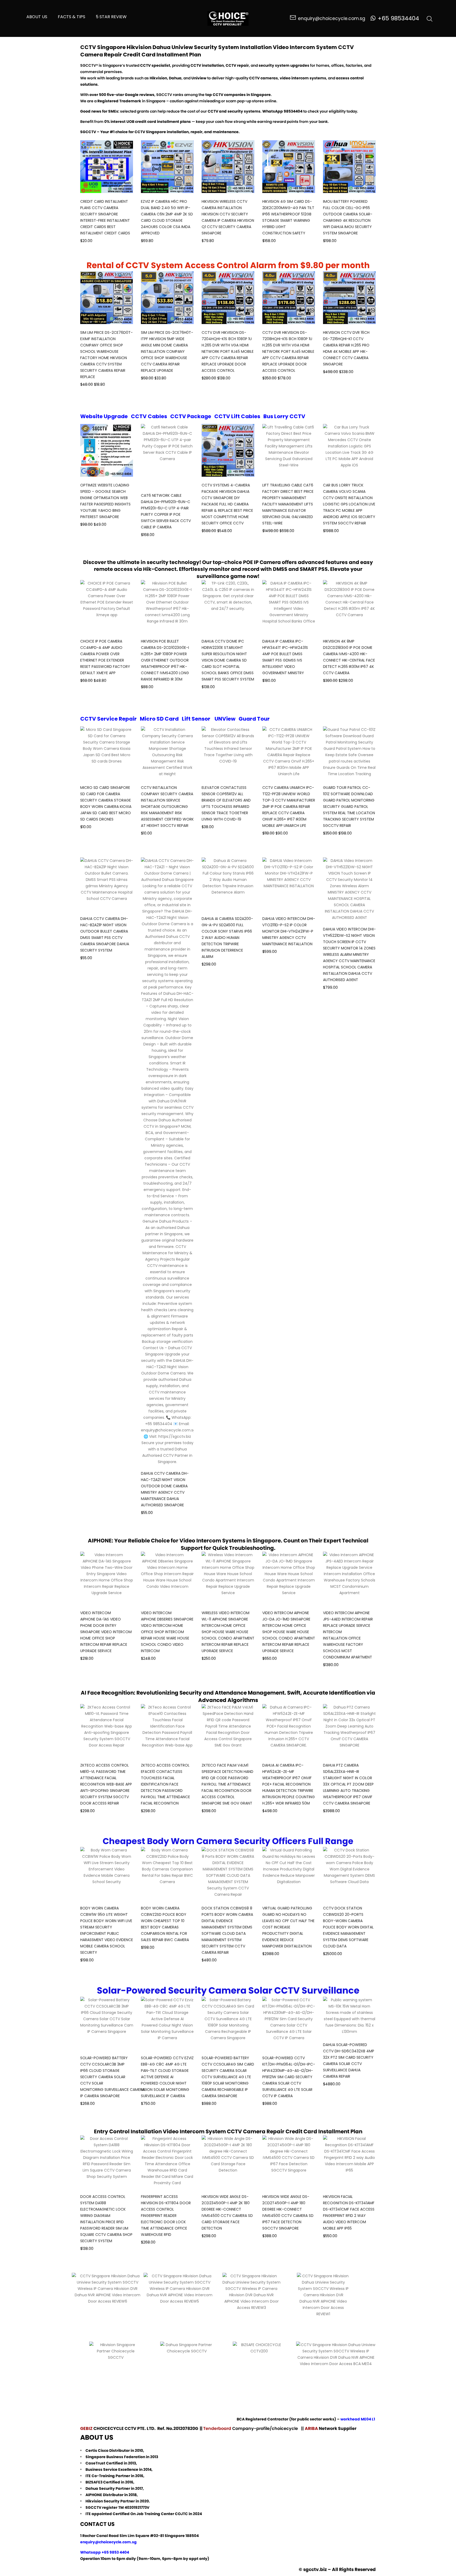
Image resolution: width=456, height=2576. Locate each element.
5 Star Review (111, 17)
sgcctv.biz (315, 2569)
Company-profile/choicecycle (266, 2428)
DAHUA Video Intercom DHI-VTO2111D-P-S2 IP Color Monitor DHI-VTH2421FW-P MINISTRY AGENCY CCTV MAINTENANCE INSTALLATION (289, 931)
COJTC (181, 2514)
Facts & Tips (72, 17)
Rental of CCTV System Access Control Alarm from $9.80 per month (228, 265)
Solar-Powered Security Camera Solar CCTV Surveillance (228, 1990)
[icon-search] (430, 18)
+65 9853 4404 (115, 2552)
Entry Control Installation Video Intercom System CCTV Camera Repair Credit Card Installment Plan (228, 2131)
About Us (37, 17)
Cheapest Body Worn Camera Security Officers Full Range (228, 1841)
